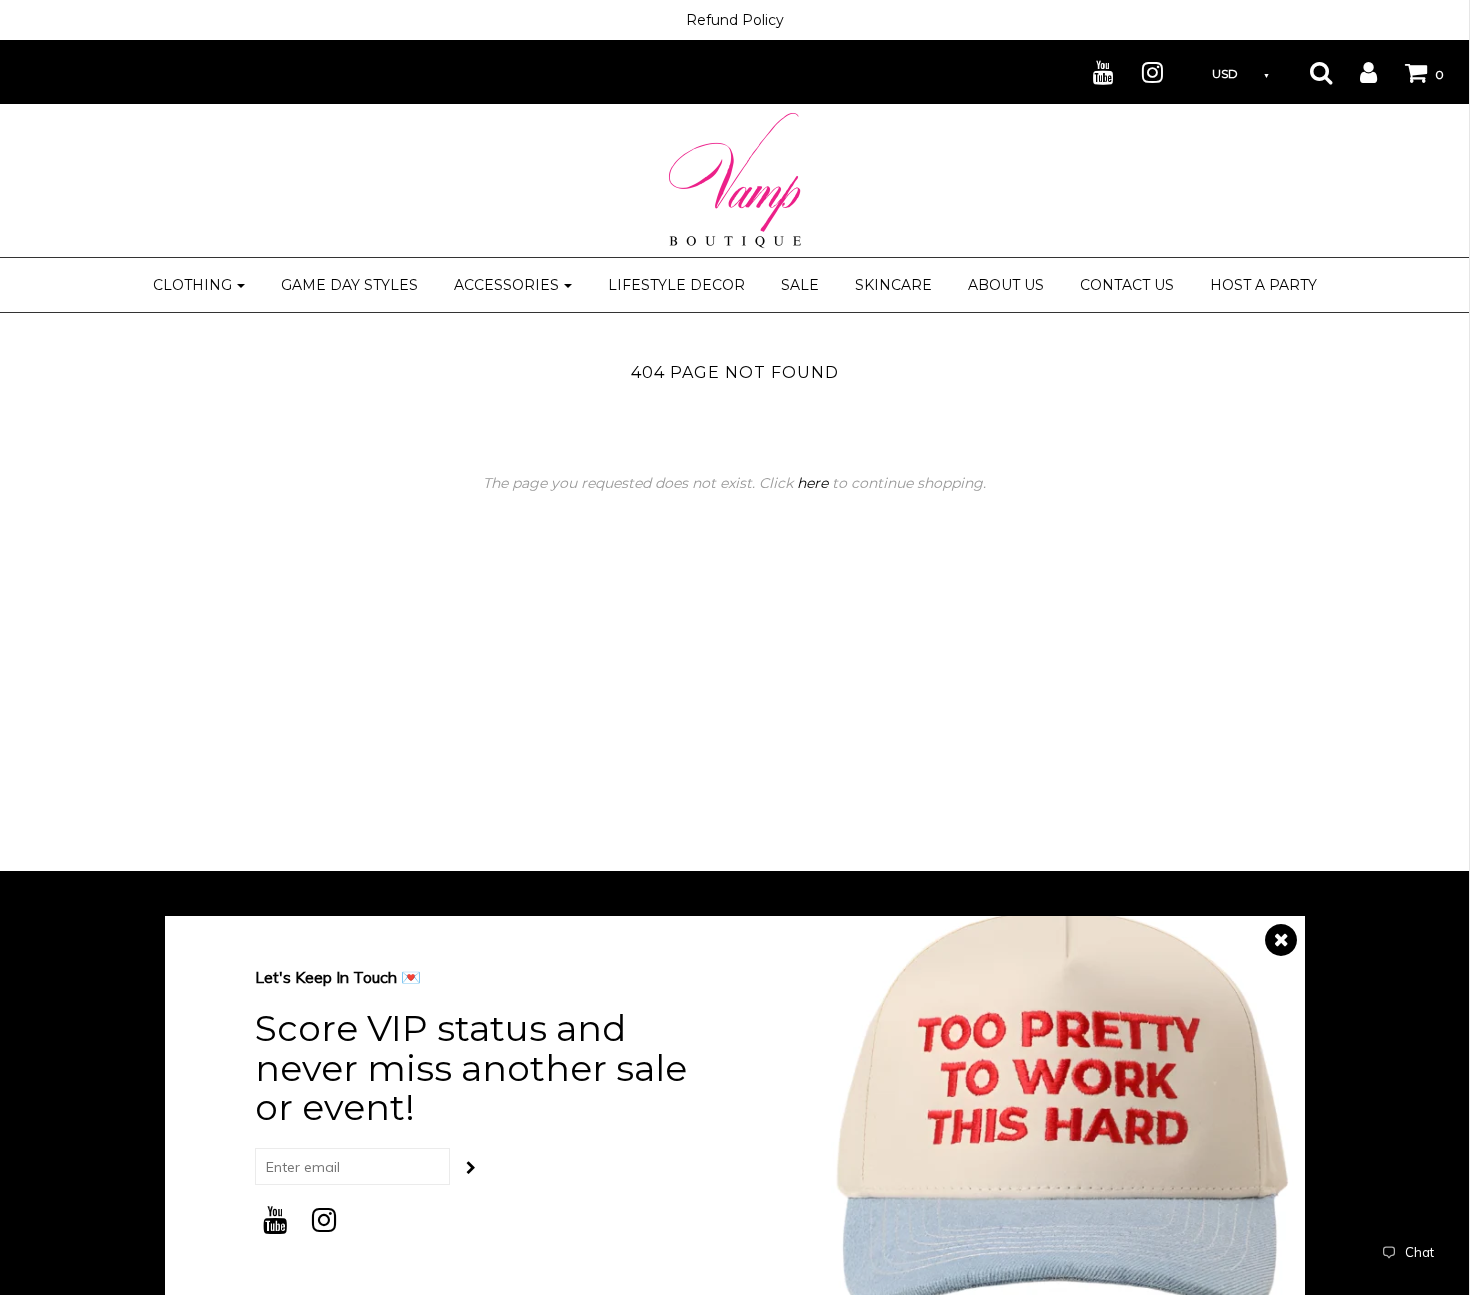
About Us (1006, 285)
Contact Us (1127, 285)
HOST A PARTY (1263, 285)
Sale (800, 285)
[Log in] (1356, 72)
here (812, 483)
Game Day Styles (349, 285)
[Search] (1308, 72)
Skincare (893, 285)
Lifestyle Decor (676, 285)
